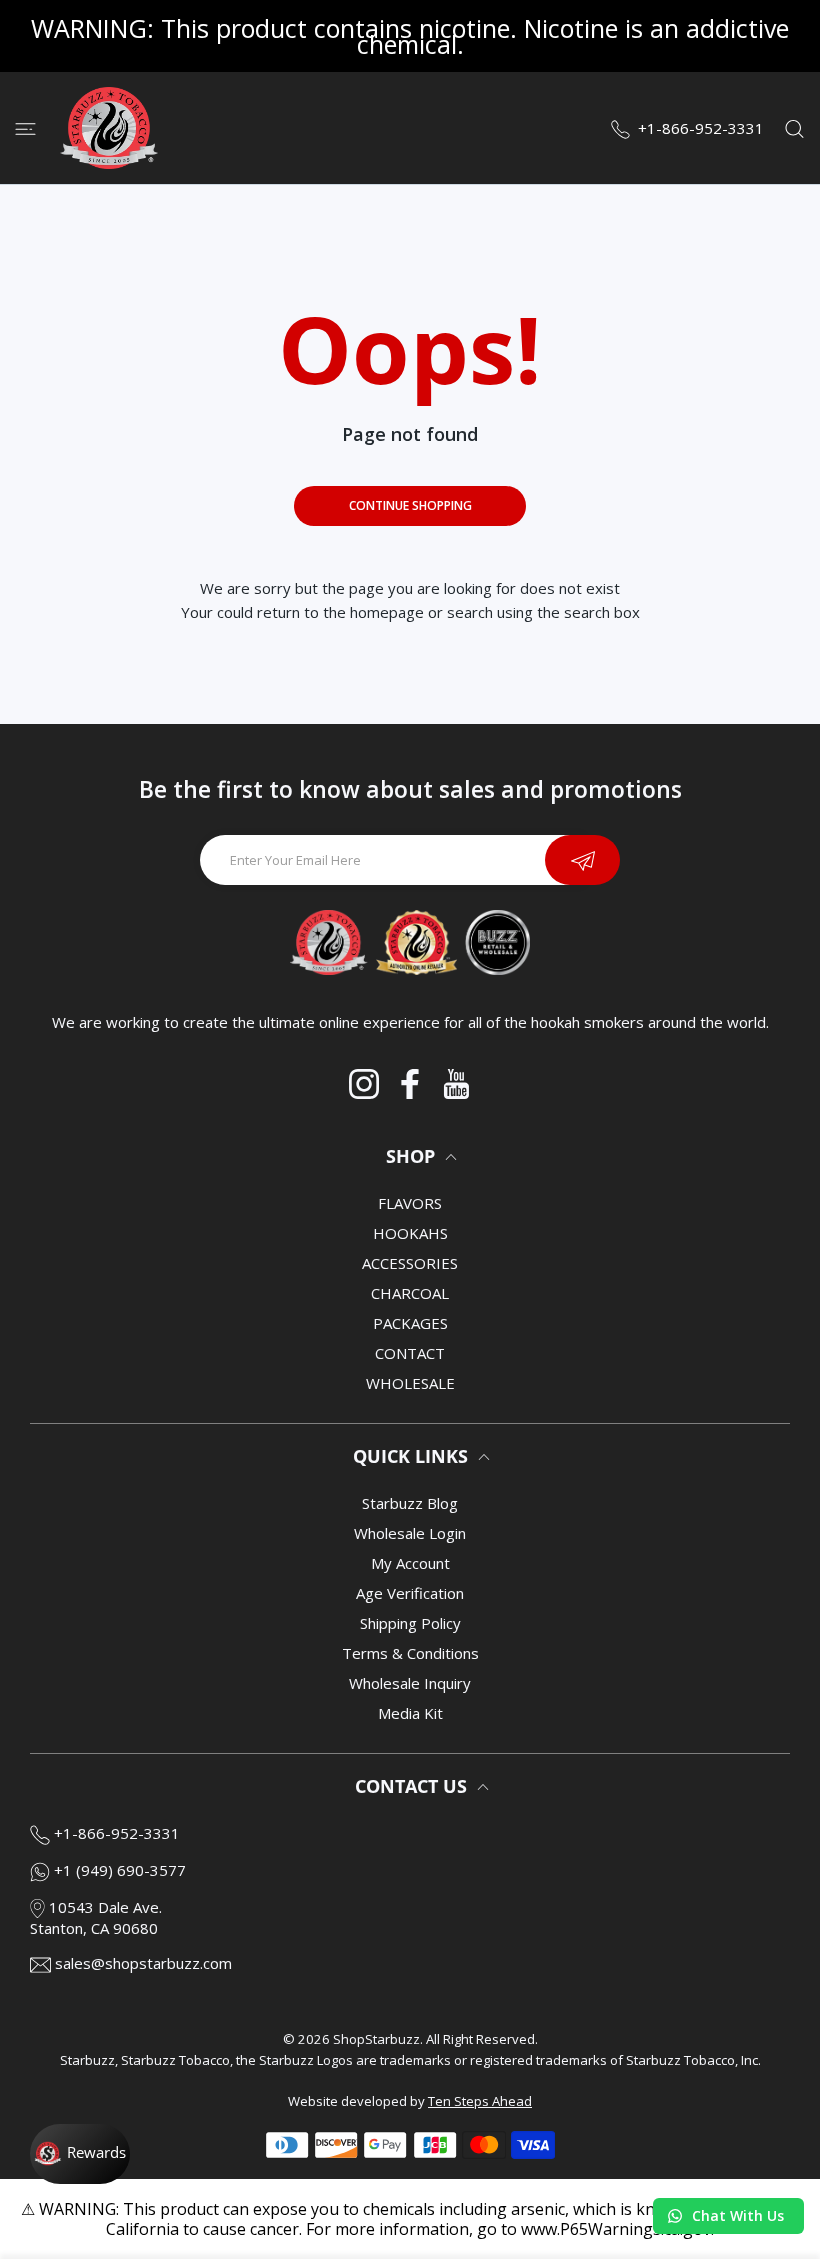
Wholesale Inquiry (410, 1683)
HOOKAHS (410, 1233)
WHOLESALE (410, 1383)
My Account (410, 1563)
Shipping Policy (410, 1623)
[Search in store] (794, 128)
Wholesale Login (410, 1533)
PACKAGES (410, 1323)
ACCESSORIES (410, 1263)
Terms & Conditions (410, 1653)
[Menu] (25, 128)
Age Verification (410, 1593)
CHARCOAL (410, 1293)
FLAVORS (410, 1203)
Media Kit (410, 1713)
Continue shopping (410, 505)
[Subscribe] (582, 860)
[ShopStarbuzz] (109, 128)
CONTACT (410, 1353)
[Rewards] (80, 2154)
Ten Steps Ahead (480, 2101)
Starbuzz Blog (410, 1503)
